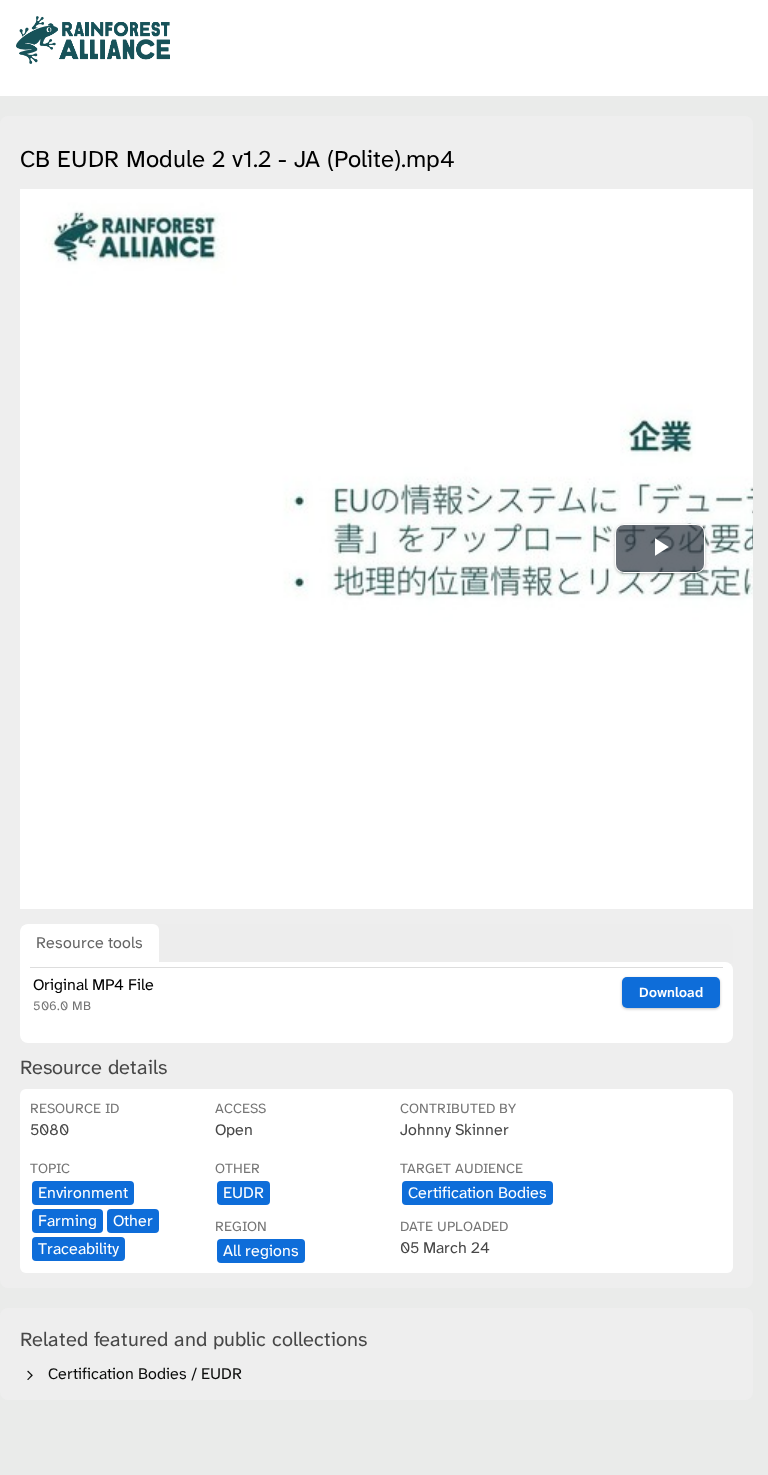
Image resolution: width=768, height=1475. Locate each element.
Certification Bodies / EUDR (141, 1373)
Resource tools (89, 942)
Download (671, 992)
